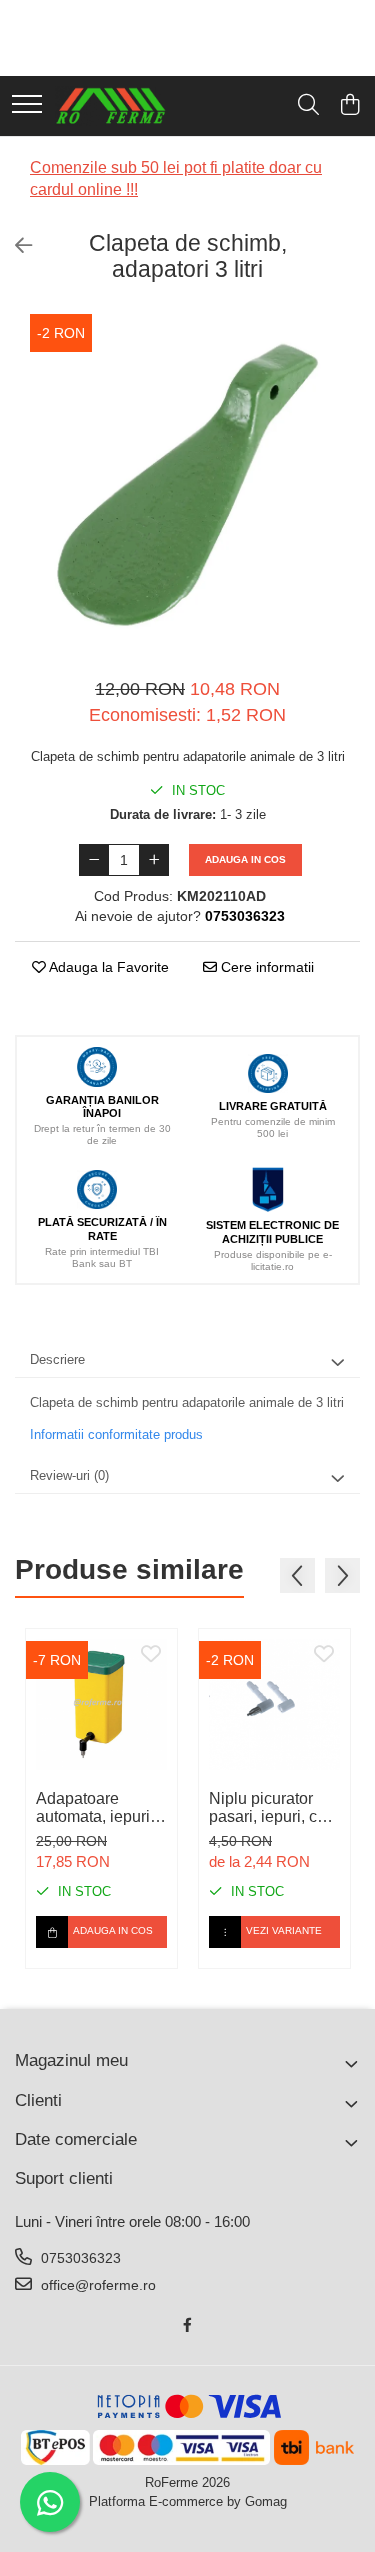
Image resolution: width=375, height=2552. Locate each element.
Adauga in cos (245, 859)
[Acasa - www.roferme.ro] (111, 106)
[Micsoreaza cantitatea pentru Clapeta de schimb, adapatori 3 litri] (94, 860)
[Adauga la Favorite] (151, 1655)
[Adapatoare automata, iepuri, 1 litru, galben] (101, 1704)
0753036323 (79, 2258)
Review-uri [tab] (69, 1475)
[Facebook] (188, 2325)
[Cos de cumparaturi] (349, 106)
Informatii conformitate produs (116, 1434)
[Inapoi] (15, 246)
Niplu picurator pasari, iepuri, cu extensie (267, 1808)
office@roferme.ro (96, 2285)
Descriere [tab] (57, 1359)
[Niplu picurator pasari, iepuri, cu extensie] (274, 1704)
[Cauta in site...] (308, 106)
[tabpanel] (187, 484)
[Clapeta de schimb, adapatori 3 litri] (187, 484)
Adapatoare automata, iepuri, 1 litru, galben (101, 1808)
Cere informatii (265, 967)
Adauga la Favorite (107, 967)
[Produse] (27, 105)
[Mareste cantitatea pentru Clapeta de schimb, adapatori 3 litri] (154, 860)
